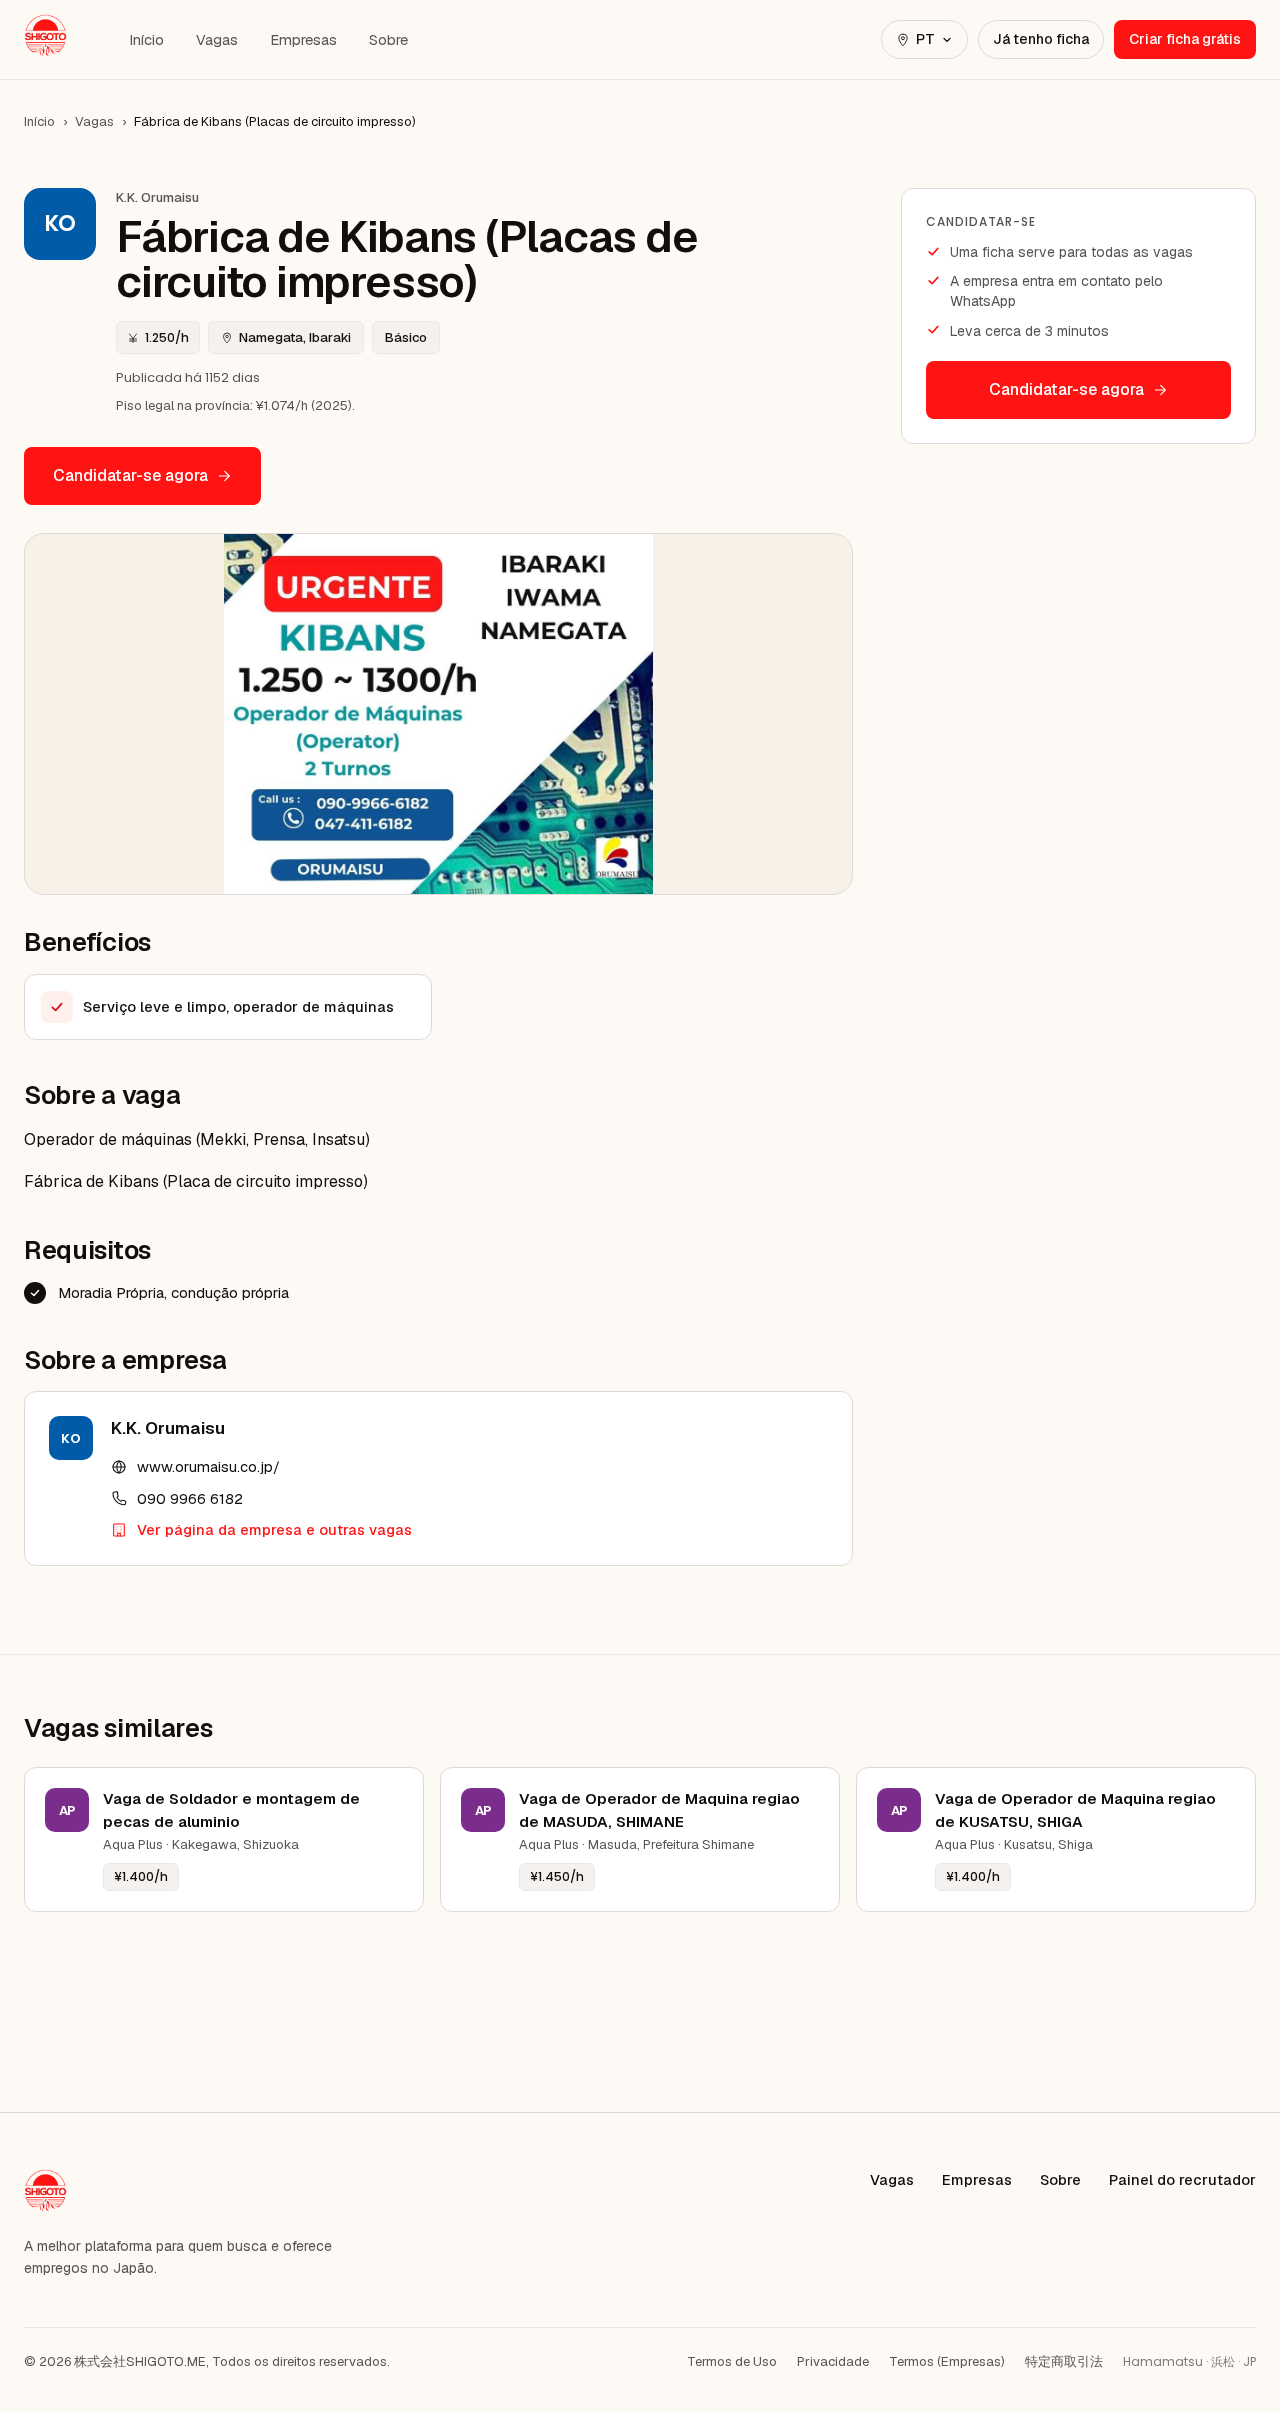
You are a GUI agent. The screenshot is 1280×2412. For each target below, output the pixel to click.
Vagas (217, 39)
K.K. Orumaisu (168, 1428)
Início (146, 39)
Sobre (388, 39)
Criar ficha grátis (1185, 39)
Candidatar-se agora (130, 475)
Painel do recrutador (1182, 2179)
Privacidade (833, 2361)
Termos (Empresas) (947, 2361)
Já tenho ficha (1041, 39)
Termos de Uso (732, 2361)
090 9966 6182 (190, 1498)
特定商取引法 (1064, 2361)
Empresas (303, 39)
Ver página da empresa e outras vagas (274, 1529)
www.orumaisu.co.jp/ (208, 1466)
